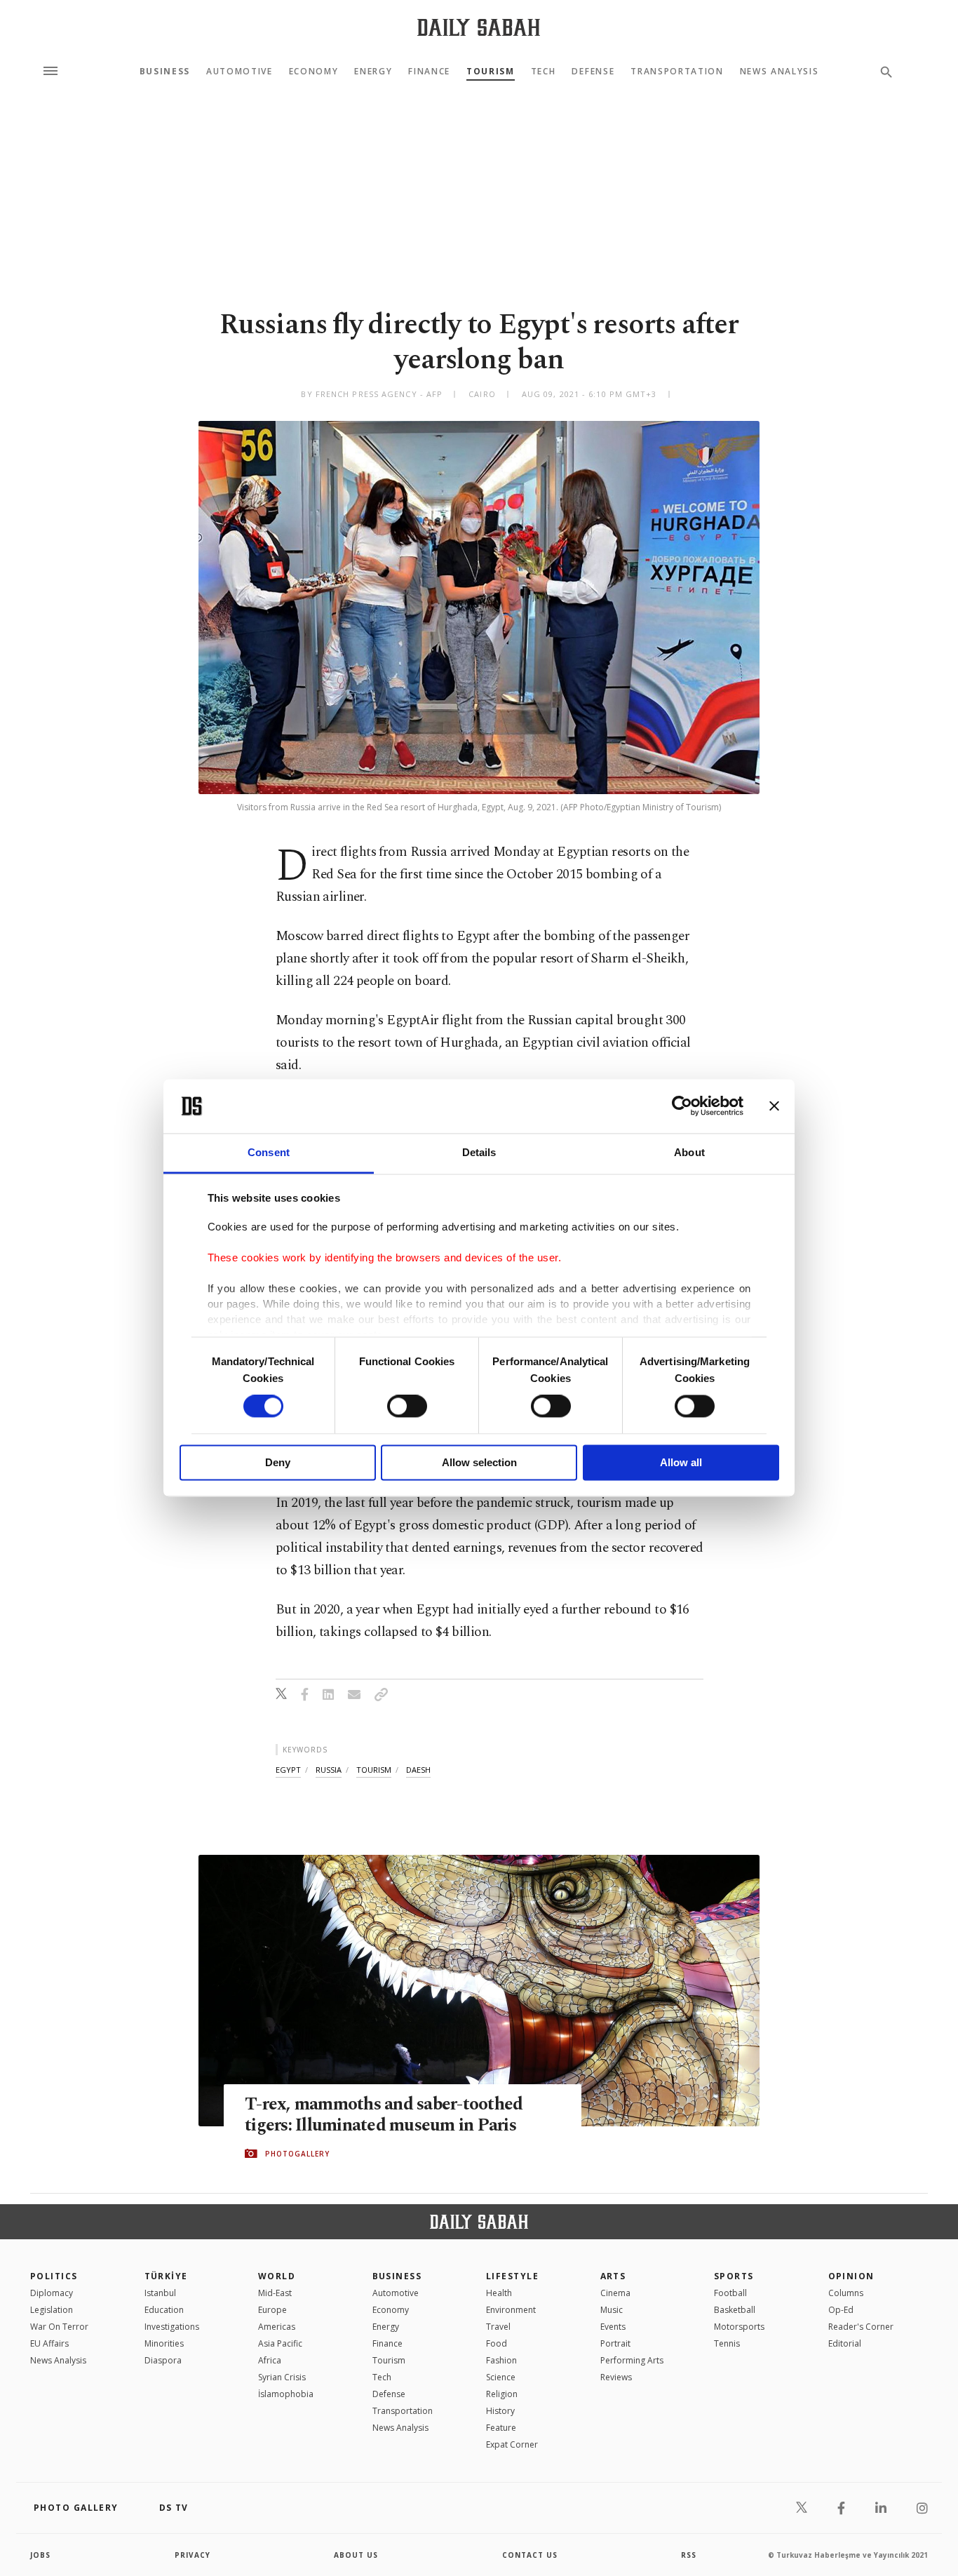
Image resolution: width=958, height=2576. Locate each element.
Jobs (40, 2555)
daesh (418, 1770)
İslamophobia (286, 2394)
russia (329, 1770)
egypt (288, 1770)
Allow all (681, 1462)
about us (356, 2555)
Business (165, 72)
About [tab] (689, 1152)
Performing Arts (632, 2360)
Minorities (164, 2343)
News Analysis (780, 72)
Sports (734, 2276)
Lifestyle (512, 2276)
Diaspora (163, 2360)
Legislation (52, 2310)
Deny (278, 1462)
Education (164, 2310)
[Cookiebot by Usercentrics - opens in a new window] (682, 1106)
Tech (544, 72)
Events (613, 2327)
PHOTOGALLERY (297, 2154)
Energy (373, 72)
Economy (314, 72)
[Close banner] (774, 1106)
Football (730, 2293)
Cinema (615, 2293)
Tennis (727, 2343)
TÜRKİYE (166, 2276)
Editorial (845, 2343)
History (500, 2411)
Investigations (172, 2327)
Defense (593, 72)
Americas (277, 2327)
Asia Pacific (280, 2343)
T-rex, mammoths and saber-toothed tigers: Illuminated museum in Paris (384, 2115)
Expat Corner (512, 2444)
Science (501, 2377)
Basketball (735, 2310)
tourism (374, 1770)
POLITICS (54, 2276)
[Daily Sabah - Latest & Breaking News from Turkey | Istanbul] (479, 27)
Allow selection (479, 1462)
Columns (846, 2293)
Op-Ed (841, 2310)
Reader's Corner (861, 2327)
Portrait (615, 2343)
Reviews (616, 2377)
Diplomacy (52, 2293)
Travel (498, 2327)
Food (497, 2343)
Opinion (851, 2276)
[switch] (407, 1407)
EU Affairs (49, 2343)
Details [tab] (479, 1152)
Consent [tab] (269, 1152)
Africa (270, 2360)
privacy (193, 2555)
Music (612, 2310)
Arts (613, 2276)
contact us (530, 2555)
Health (499, 2293)
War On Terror (59, 2327)
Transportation (677, 72)
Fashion (501, 2360)
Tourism (491, 72)
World (277, 2276)
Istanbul (160, 2293)
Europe (272, 2310)
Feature (501, 2428)
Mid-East (275, 2293)
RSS (689, 2555)
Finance (429, 72)
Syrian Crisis (282, 2377)
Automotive (239, 72)
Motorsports (739, 2327)
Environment (511, 2310)
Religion (502, 2394)
